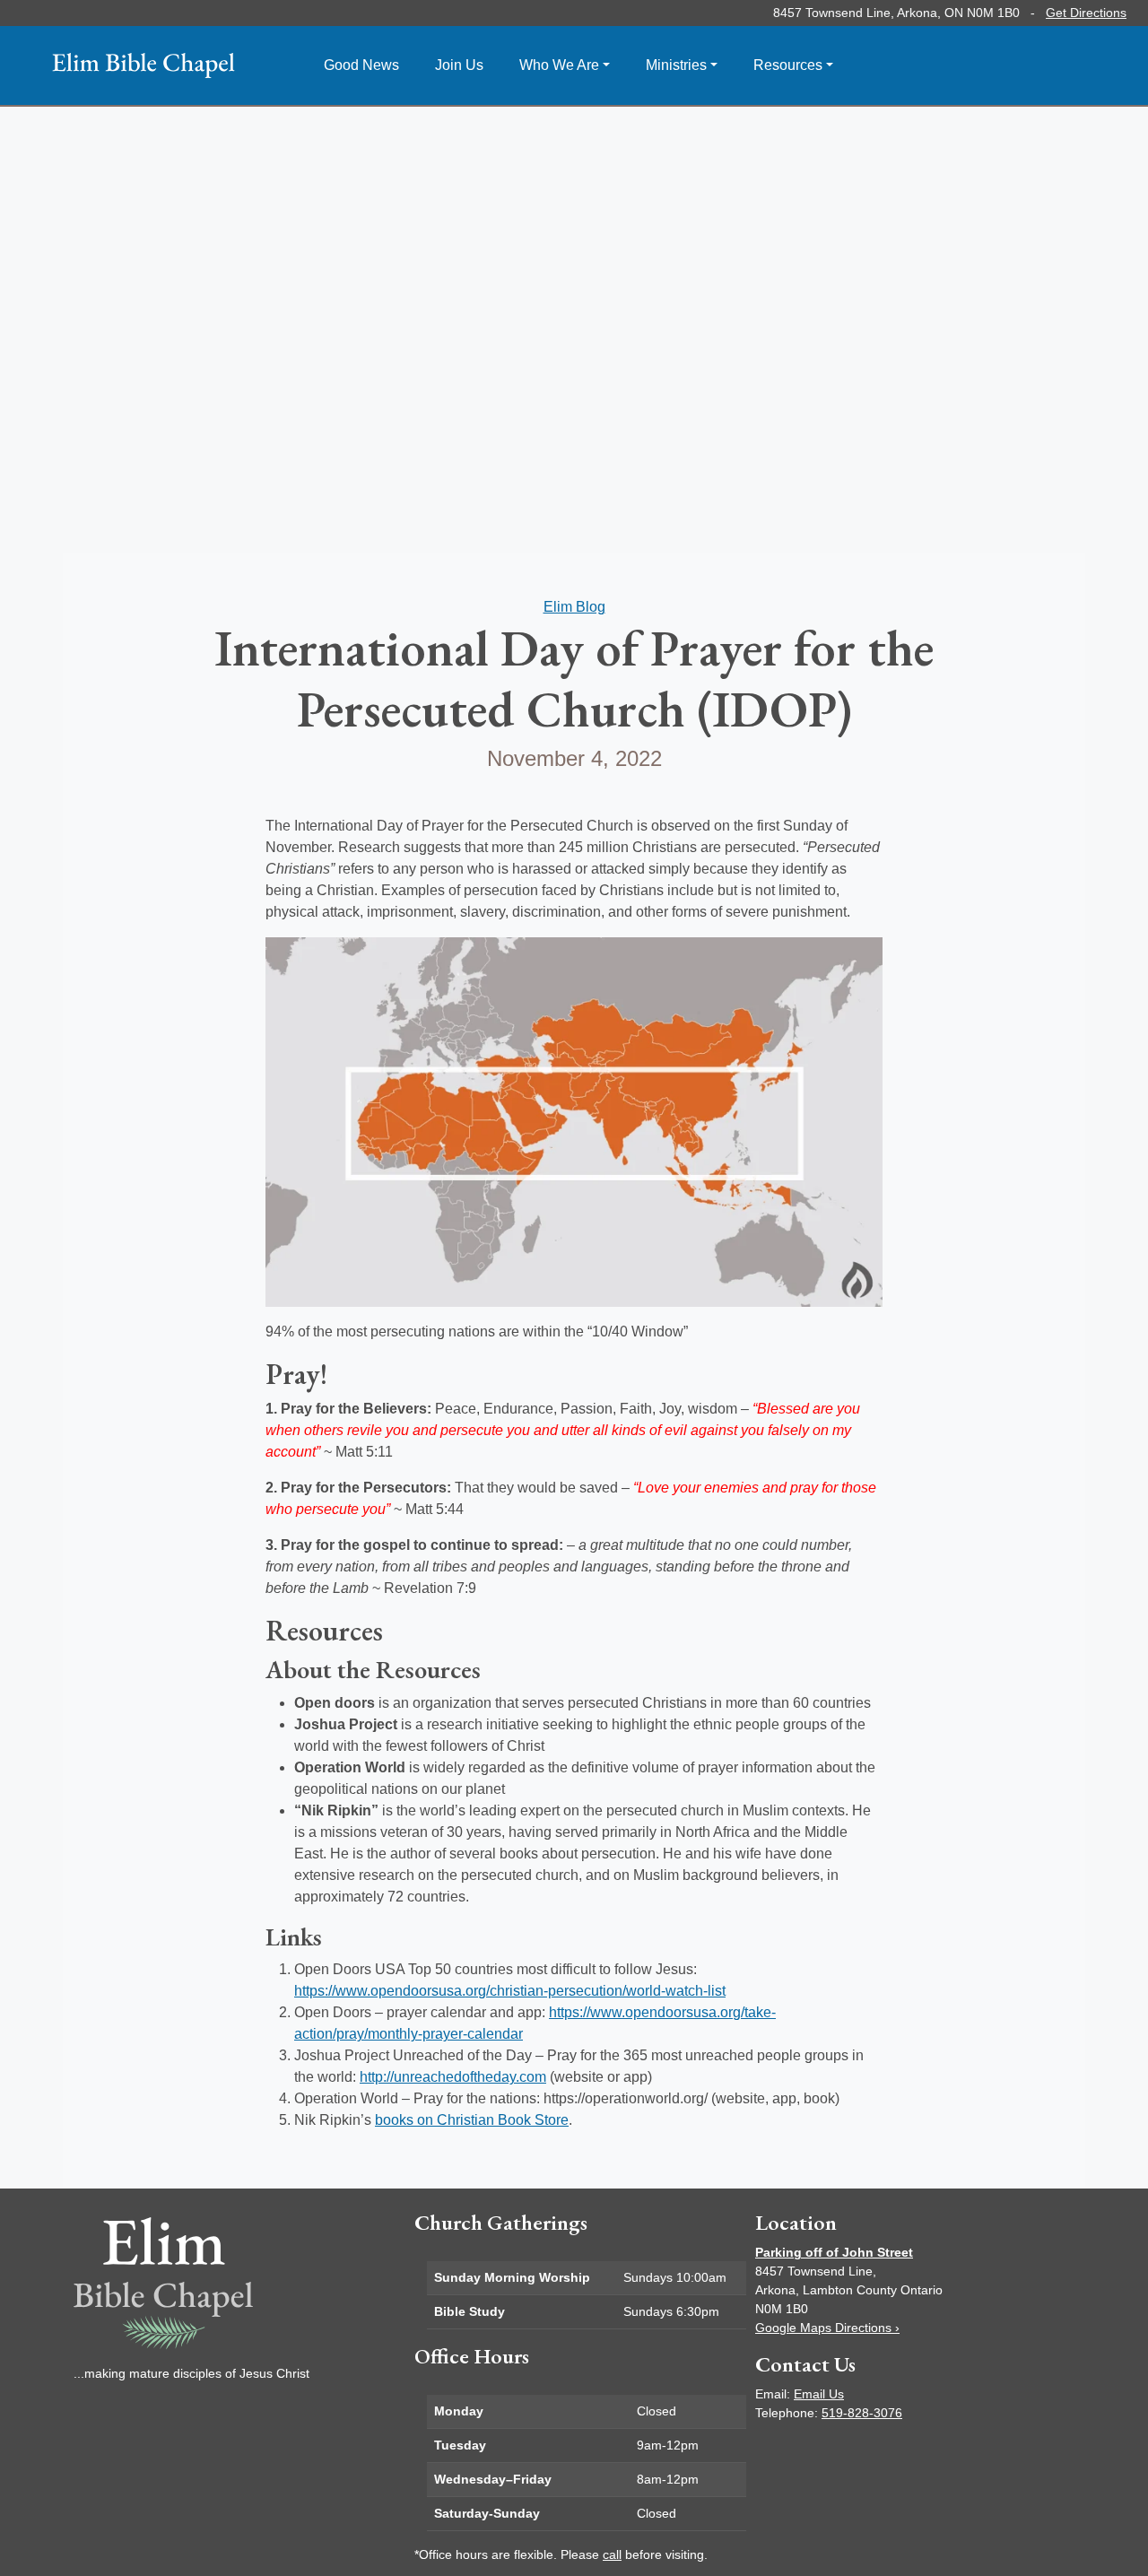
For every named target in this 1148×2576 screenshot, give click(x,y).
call (612, 2554)
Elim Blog (574, 607)
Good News (361, 65)
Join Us (459, 65)
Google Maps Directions (827, 2328)
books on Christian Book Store (472, 2120)
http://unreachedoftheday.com (453, 2077)
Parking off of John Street (834, 2252)
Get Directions (1086, 13)
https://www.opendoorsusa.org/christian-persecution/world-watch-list (510, 1991)
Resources (788, 65)
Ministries (676, 65)
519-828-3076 (862, 2413)
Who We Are (559, 65)
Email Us (819, 2394)
